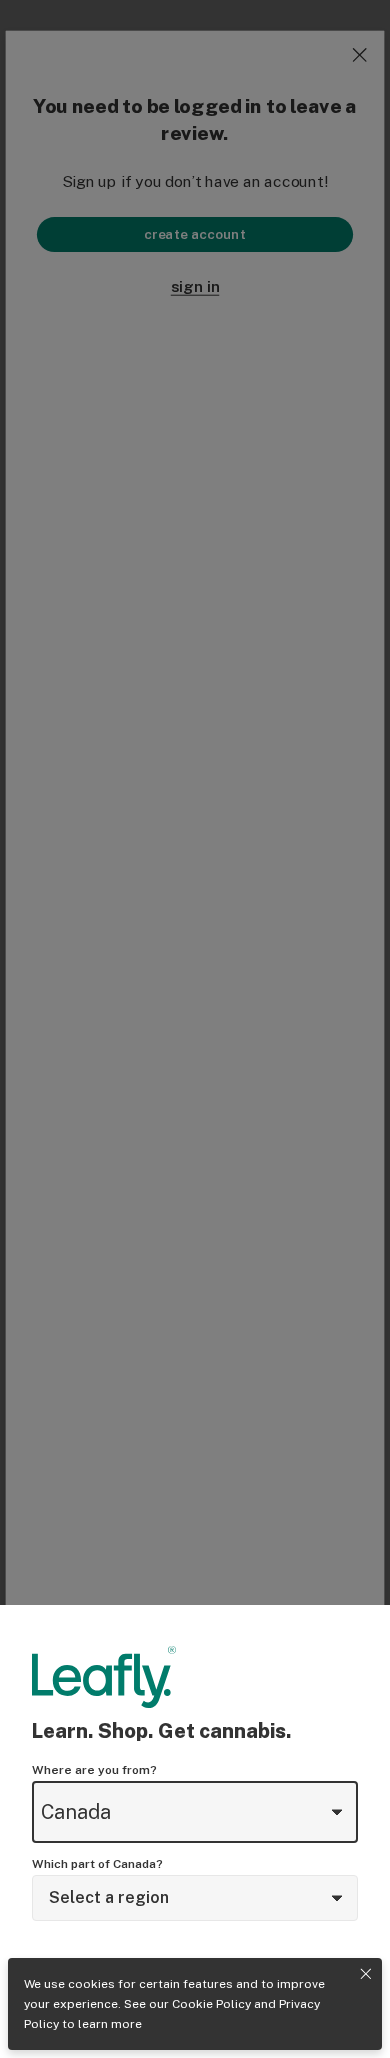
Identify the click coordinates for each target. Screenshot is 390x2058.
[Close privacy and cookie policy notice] (366, 1974)
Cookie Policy (211, 2004)
